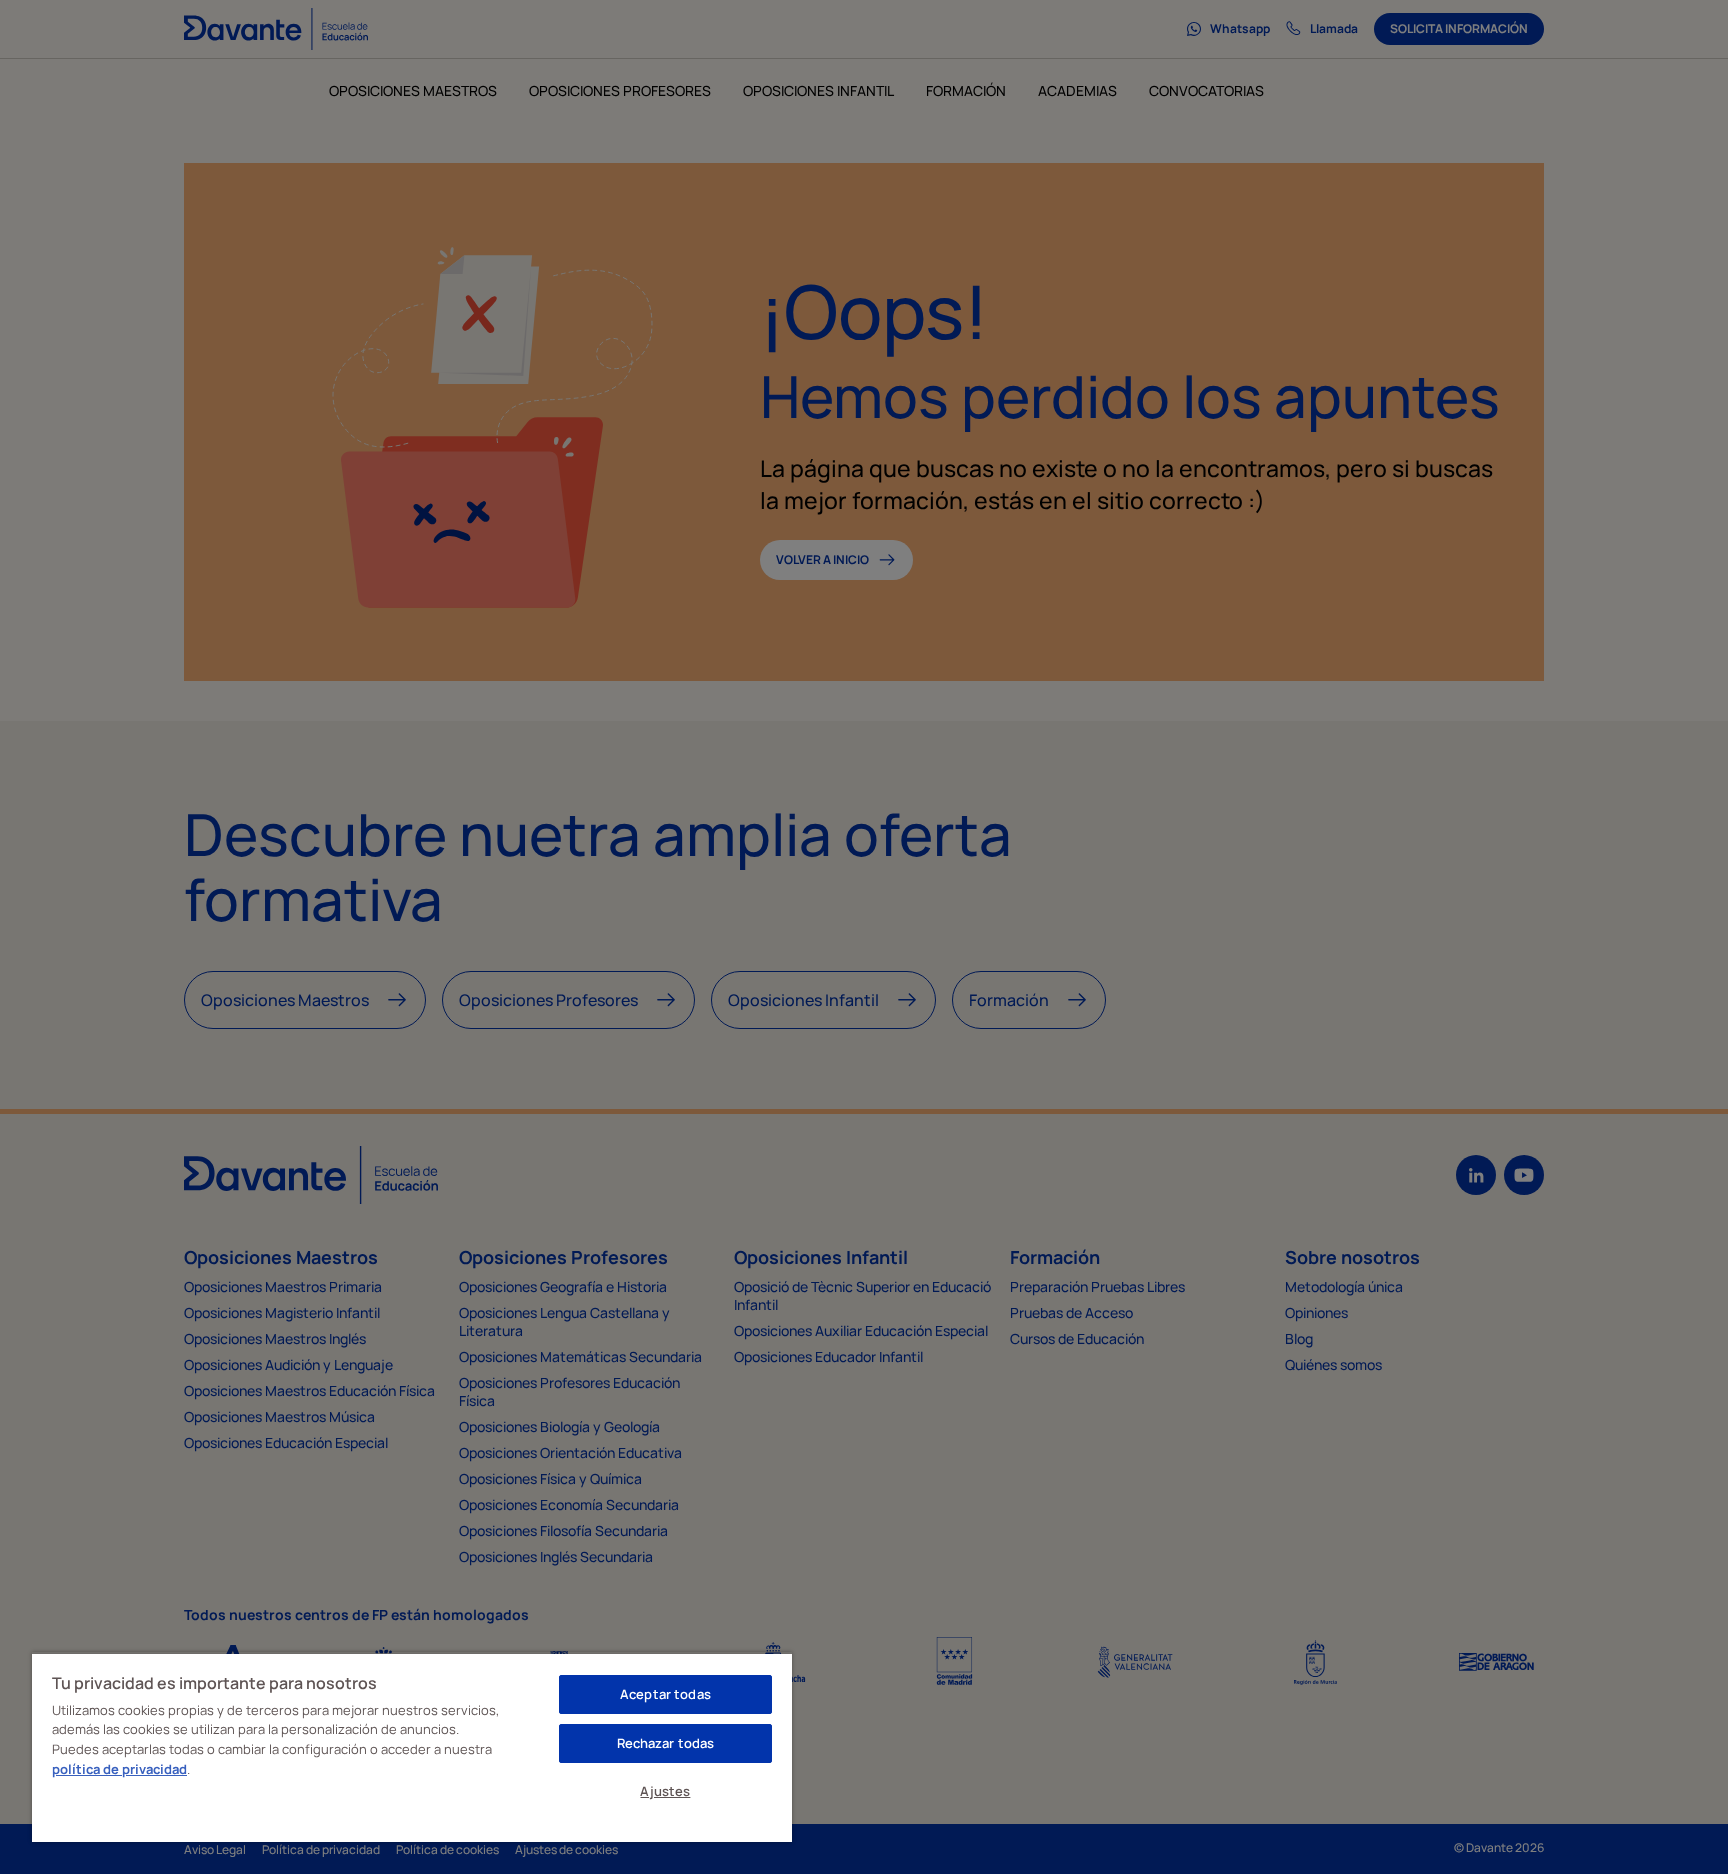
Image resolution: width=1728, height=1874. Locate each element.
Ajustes (665, 1791)
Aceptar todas (665, 1694)
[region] (412, 1747)
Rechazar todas (666, 1743)
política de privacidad (119, 1769)
